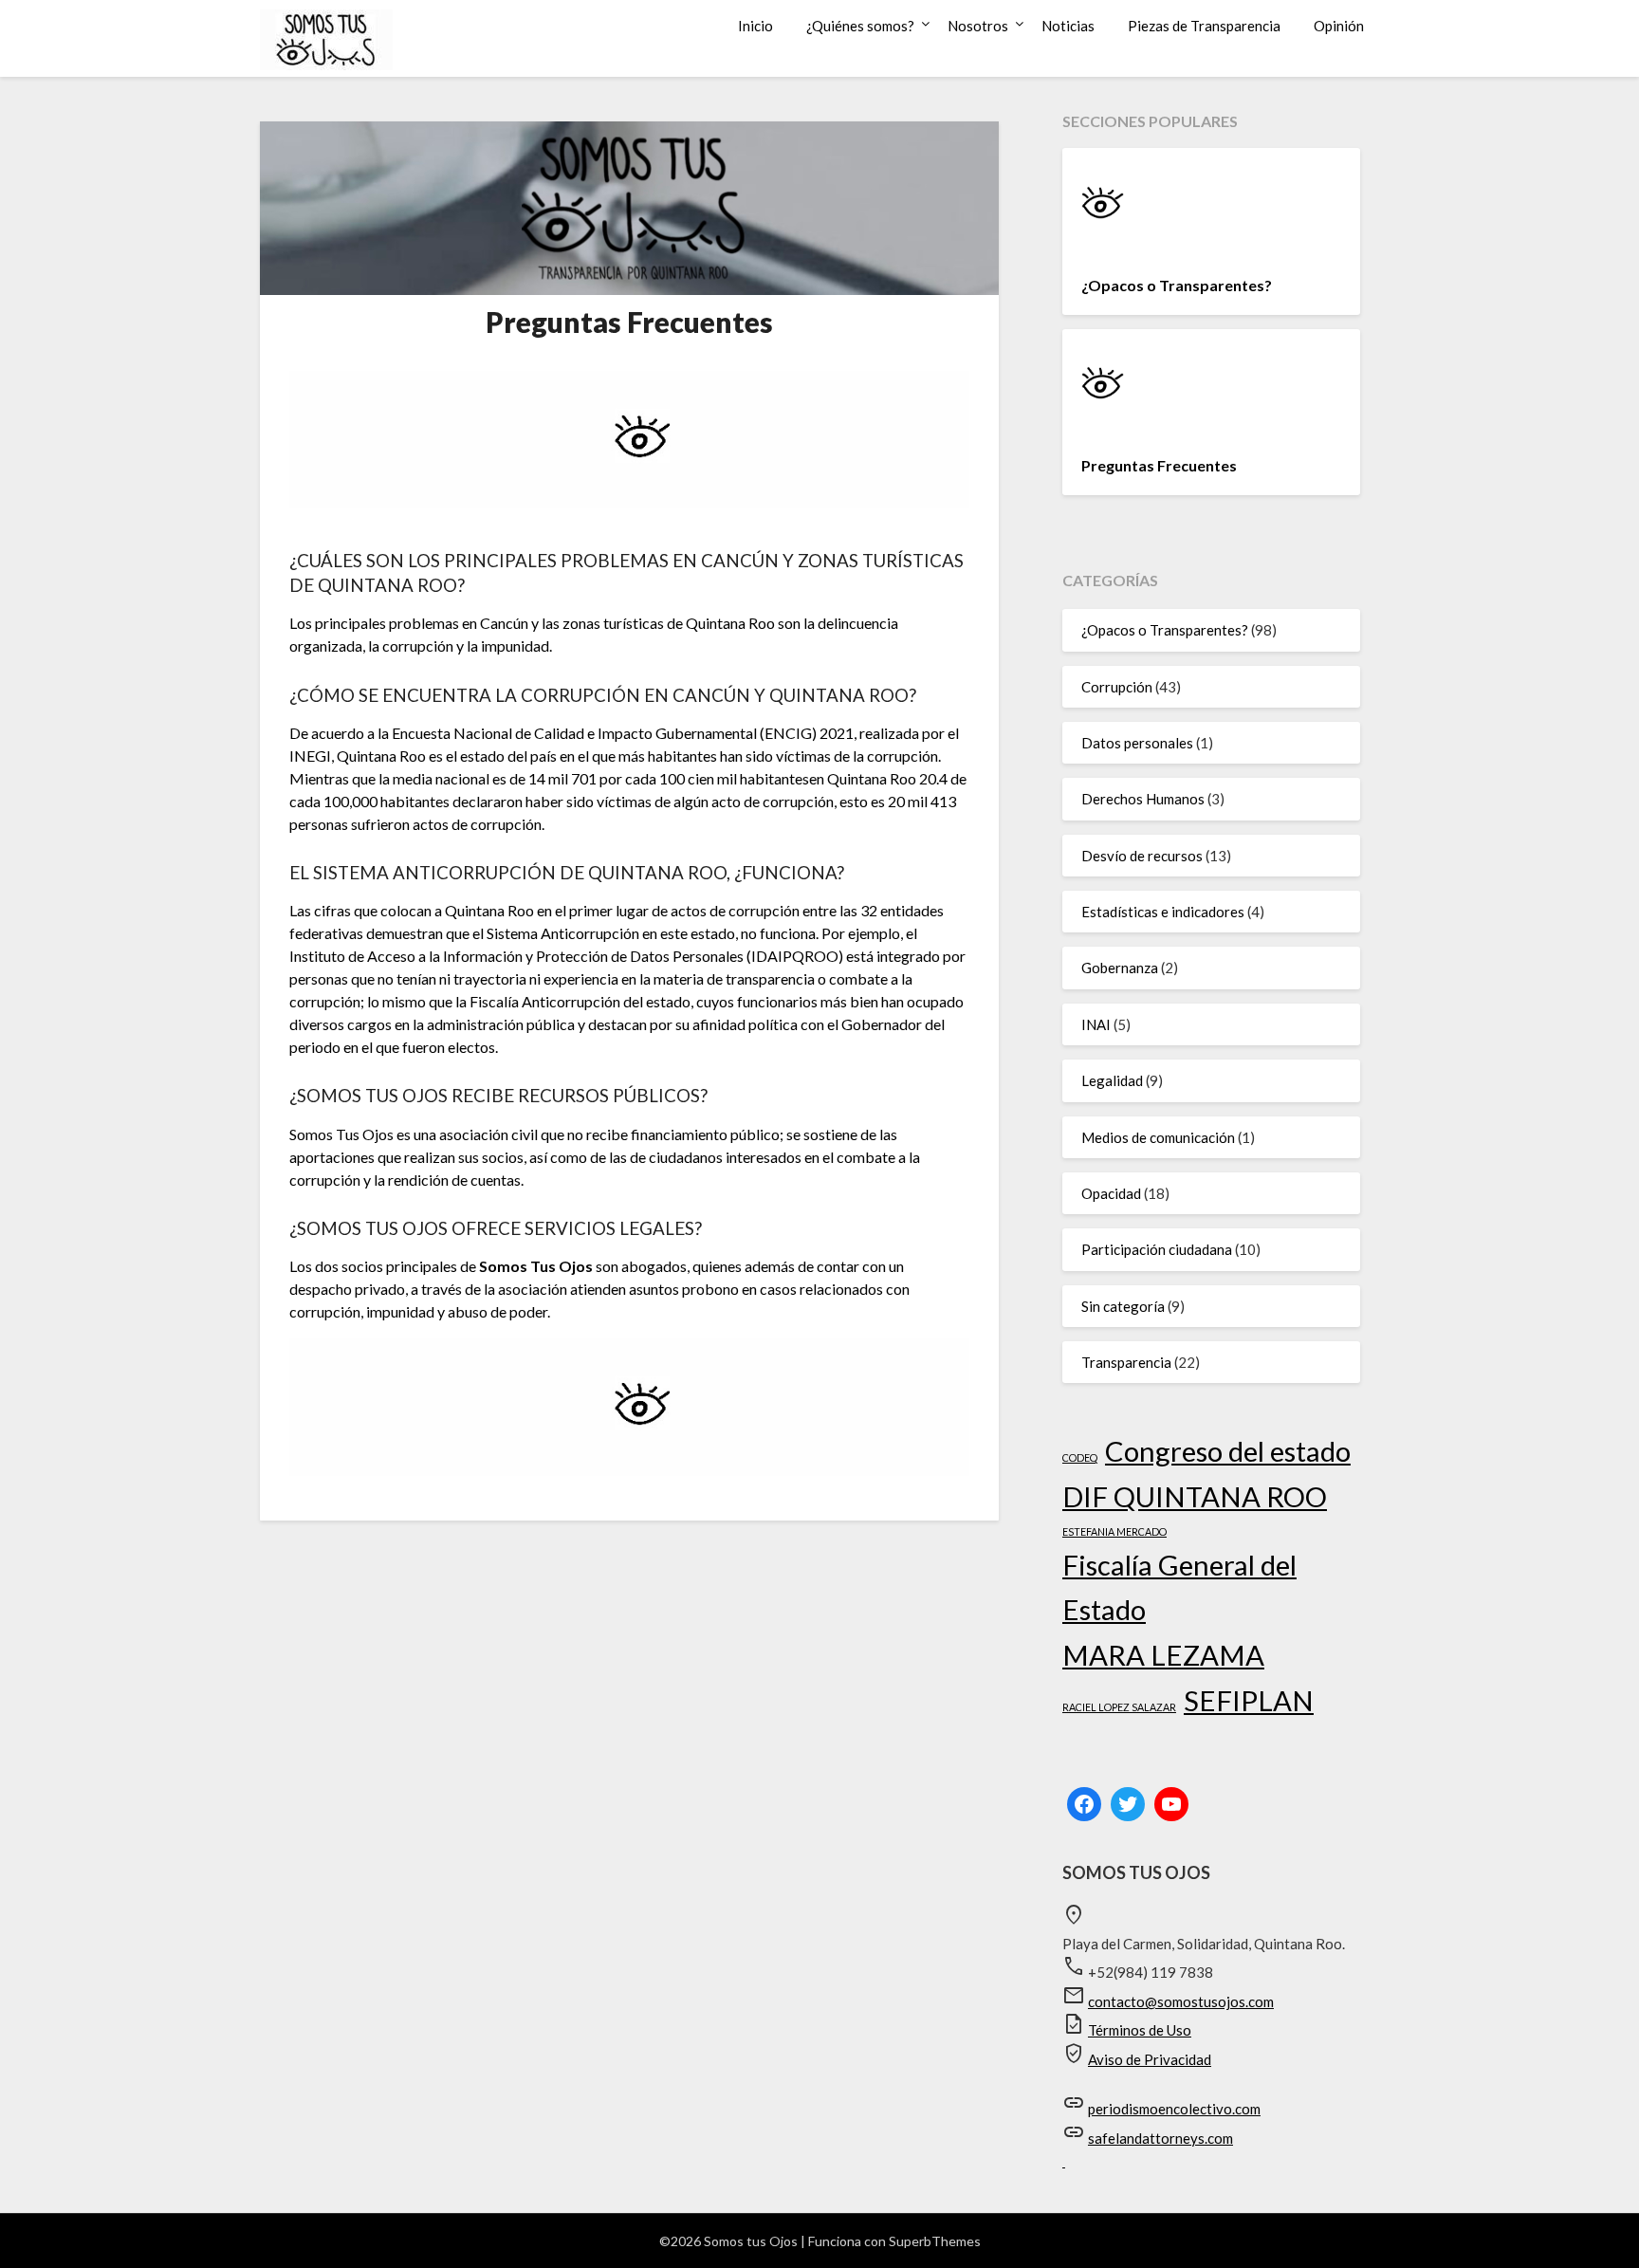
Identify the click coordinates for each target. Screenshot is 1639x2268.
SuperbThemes (935, 2241)
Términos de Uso (1140, 2030)
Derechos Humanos (1143, 799)
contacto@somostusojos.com (1181, 2001)
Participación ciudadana (1157, 1249)
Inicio (755, 26)
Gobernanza (1120, 968)
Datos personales (1137, 743)
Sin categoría (1123, 1306)
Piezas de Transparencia (1204, 26)
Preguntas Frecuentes (1159, 465)
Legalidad (1112, 1080)
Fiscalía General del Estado (1179, 1587)
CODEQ (1080, 1457)
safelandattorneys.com (1160, 2138)
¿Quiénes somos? (860, 26)
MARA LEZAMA (1163, 1655)
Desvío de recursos (1142, 856)
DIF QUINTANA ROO (1195, 1496)
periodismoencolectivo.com (1174, 2109)
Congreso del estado (1228, 1451)
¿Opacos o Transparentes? (1177, 285)
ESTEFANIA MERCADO (1114, 1531)
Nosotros (978, 26)
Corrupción (1117, 687)
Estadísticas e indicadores (1163, 912)
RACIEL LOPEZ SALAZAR (1119, 1707)
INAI (1096, 1024)
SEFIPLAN (1249, 1700)
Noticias (1068, 26)
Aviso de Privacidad (1150, 2059)
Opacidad (1111, 1193)
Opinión (1339, 26)
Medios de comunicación (1158, 1137)
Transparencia (1126, 1362)
